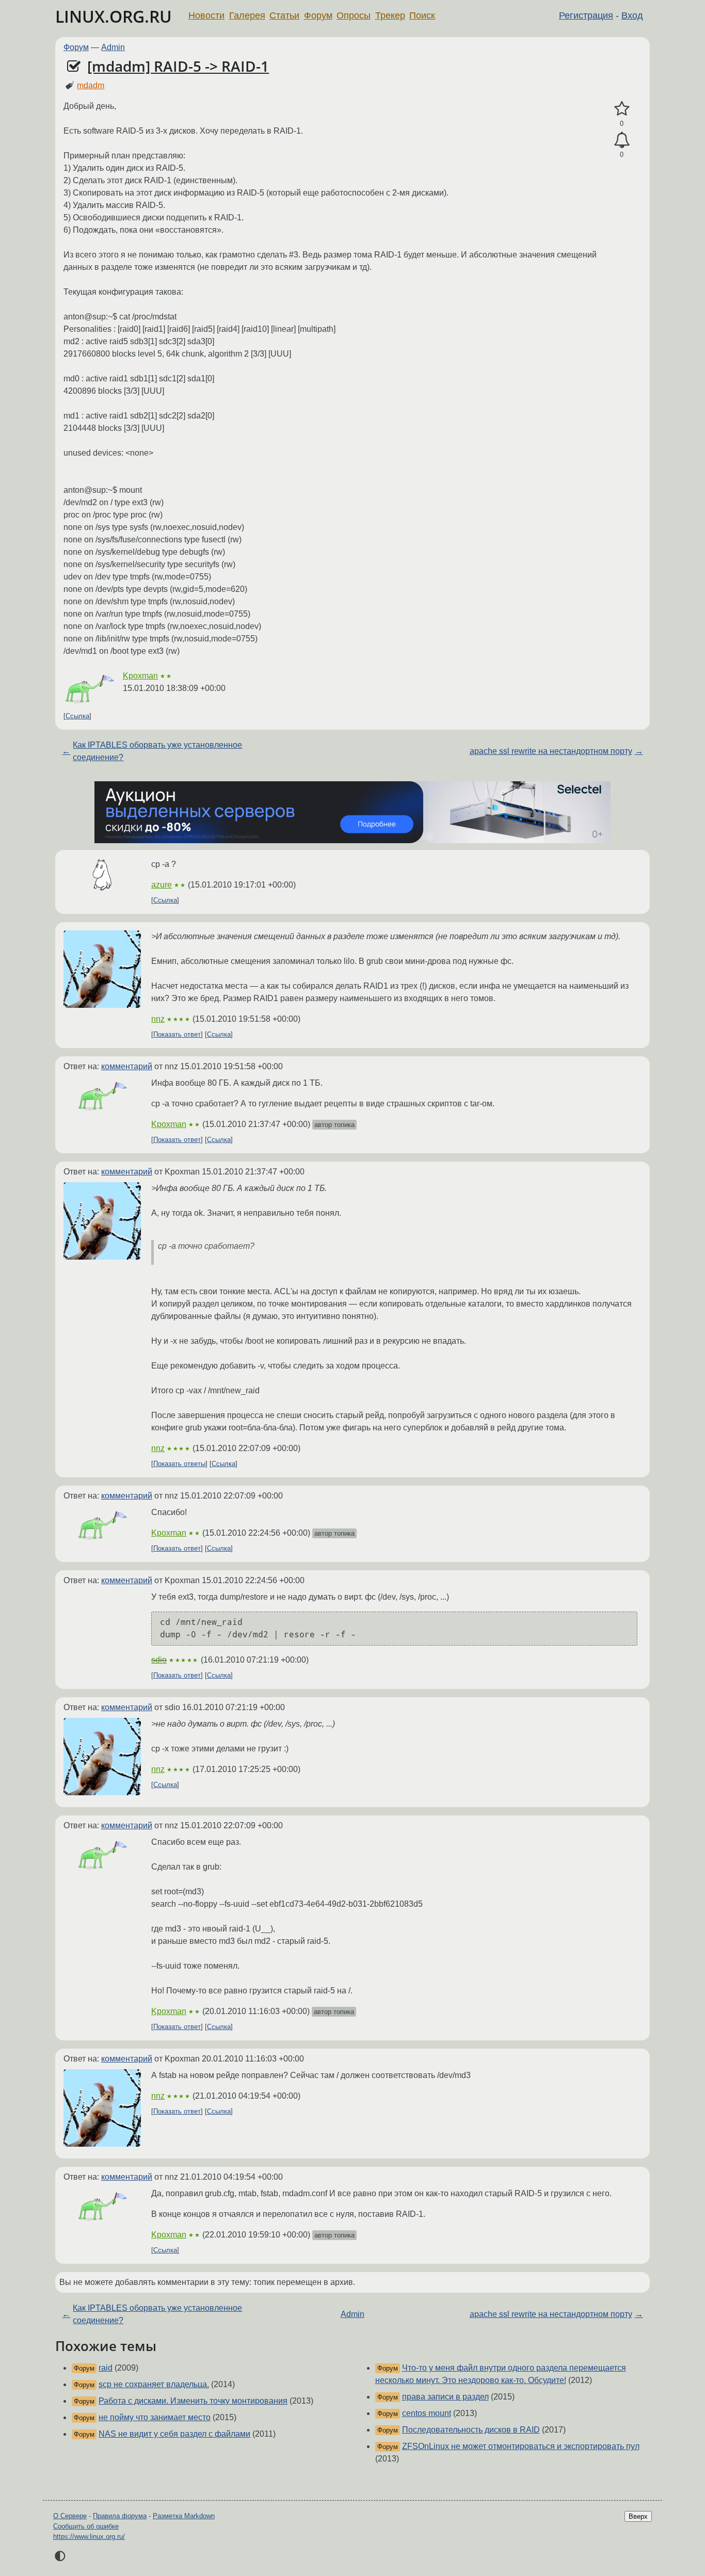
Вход (632, 15)
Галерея (247, 15)
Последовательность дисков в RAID (471, 2430)
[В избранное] (622, 109)
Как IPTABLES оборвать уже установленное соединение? (157, 751)
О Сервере (70, 2516)
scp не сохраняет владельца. (154, 2384)
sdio (159, 1660)
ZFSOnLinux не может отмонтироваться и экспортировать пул (521, 2446)
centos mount (427, 2413)
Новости (206, 15)
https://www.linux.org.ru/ (89, 2537)
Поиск (422, 15)
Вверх (638, 2516)
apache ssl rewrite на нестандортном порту (551, 751)
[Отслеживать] (622, 140)
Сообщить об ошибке (86, 2526)
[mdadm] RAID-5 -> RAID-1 (178, 66)
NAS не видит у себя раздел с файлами (174, 2434)
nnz (158, 1019)
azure (162, 885)
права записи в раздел (445, 2397)
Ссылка (77, 716)
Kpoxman (140, 676)
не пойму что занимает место (155, 2417)
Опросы (354, 15)
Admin (113, 47)
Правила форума (120, 2516)
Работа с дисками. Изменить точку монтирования (193, 2401)
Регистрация (586, 15)
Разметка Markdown (184, 2516)
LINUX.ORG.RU (114, 16)
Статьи (284, 15)
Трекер (390, 15)
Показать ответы (179, 1464)
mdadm (91, 85)
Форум (318, 15)
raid (106, 2368)
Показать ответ (177, 1034)
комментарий (127, 1066)
